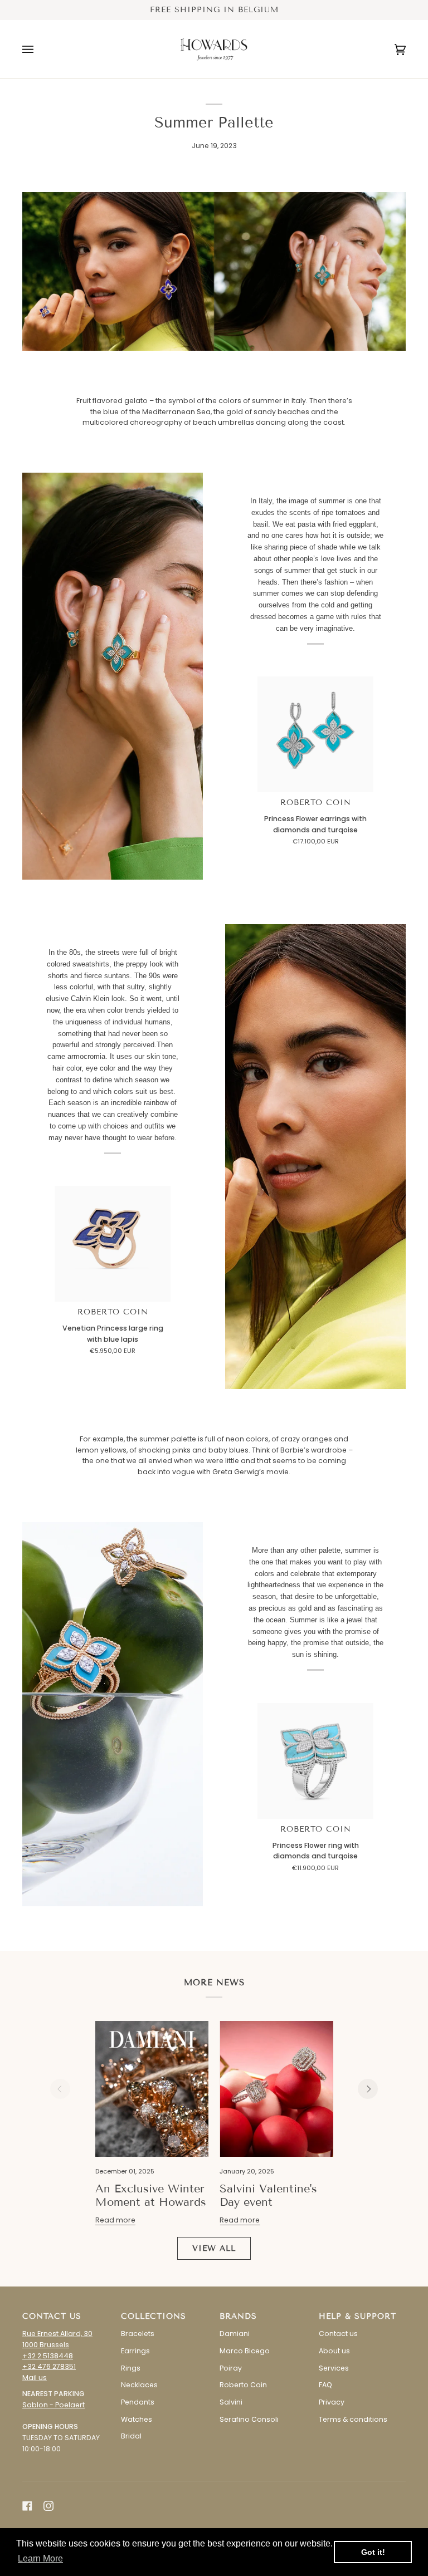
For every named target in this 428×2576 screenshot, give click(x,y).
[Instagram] (48, 2506)
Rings (131, 2368)
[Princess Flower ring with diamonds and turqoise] (315, 1761)
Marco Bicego (245, 2351)
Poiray (231, 2368)
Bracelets (138, 2334)
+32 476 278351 (49, 2366)
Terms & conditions (353, 2419)
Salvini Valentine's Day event (268, 2195)
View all (214, 2248)
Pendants (138, 2402)
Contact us (338, 2334)
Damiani (235, 2334)
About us (334, 2351)
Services (334, 2368)
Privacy (332, 2402)
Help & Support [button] (358, 2316)
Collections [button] (154, 2316)
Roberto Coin (316, 803)
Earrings (135, 2351)
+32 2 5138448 (48, 2356)
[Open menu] (39, 49)
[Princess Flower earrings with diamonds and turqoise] (315, 734)
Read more (115, 2220)
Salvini (231, 2402)
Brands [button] (238, 2316)
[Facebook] (27, 2506)
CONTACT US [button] (52, 2316)
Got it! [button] (373, 2552)
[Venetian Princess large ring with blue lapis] (113, 1244)
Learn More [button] (40, 2558)
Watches (137, 2419)
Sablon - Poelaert (53, 2405)
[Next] (368, 2089)
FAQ (325, 2385)
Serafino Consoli (249, 2419)
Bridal (131, 2436)
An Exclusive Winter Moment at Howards (151, 2195)
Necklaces (139, 2385)
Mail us (35, 2378)
